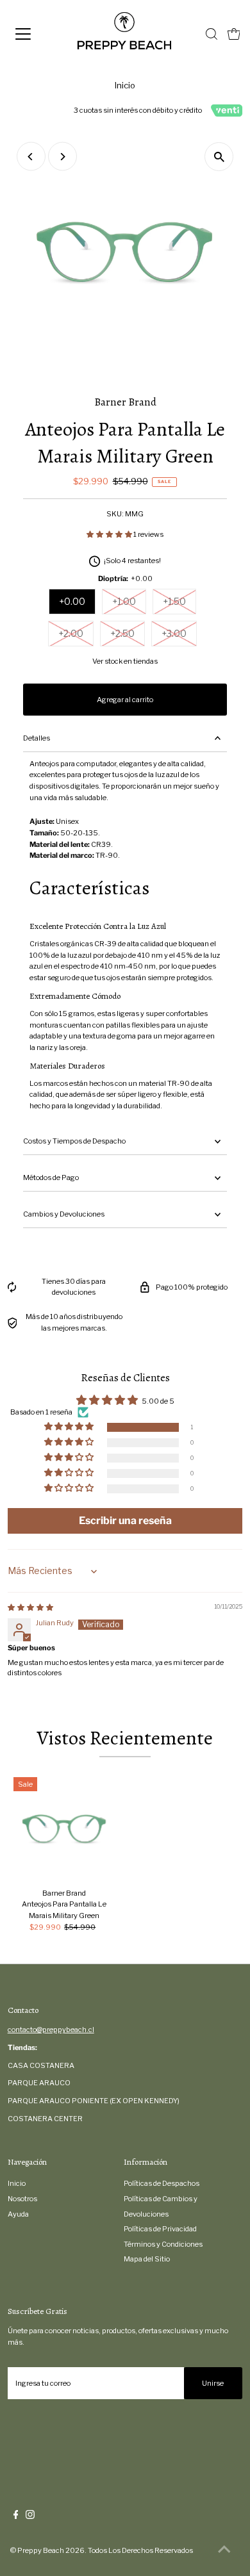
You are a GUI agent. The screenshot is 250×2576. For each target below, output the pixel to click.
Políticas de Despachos (162, 2183)
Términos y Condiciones (163, 2244)
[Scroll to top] (224, 2550)
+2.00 (71, 633)
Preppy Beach (41, 2550)
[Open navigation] (34, 34)
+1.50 (174, 601)
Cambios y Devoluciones (64, 1214)
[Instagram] (30, 2516)
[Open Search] (212, 34)
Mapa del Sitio (147, 2259)
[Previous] (31, 157)
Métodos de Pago (51, 1177)
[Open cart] (234, 34)
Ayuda (18, 2214)
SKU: (115, 514)
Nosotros (22, 2199)
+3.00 (174, 633)
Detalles (37, 738)
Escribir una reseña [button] (125, 1521)
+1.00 (124, 601)
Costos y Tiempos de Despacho (74, 1141)
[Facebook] (16, 2516)
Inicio (125, 85)
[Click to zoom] (219, 157)
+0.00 (72, 601)
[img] (30, 1607)
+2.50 (122, 633)
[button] (110, 534)
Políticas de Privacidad (160, 2229)
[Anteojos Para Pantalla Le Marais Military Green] (64, 1828)
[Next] (63, 157)
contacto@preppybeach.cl (51, 2030)
